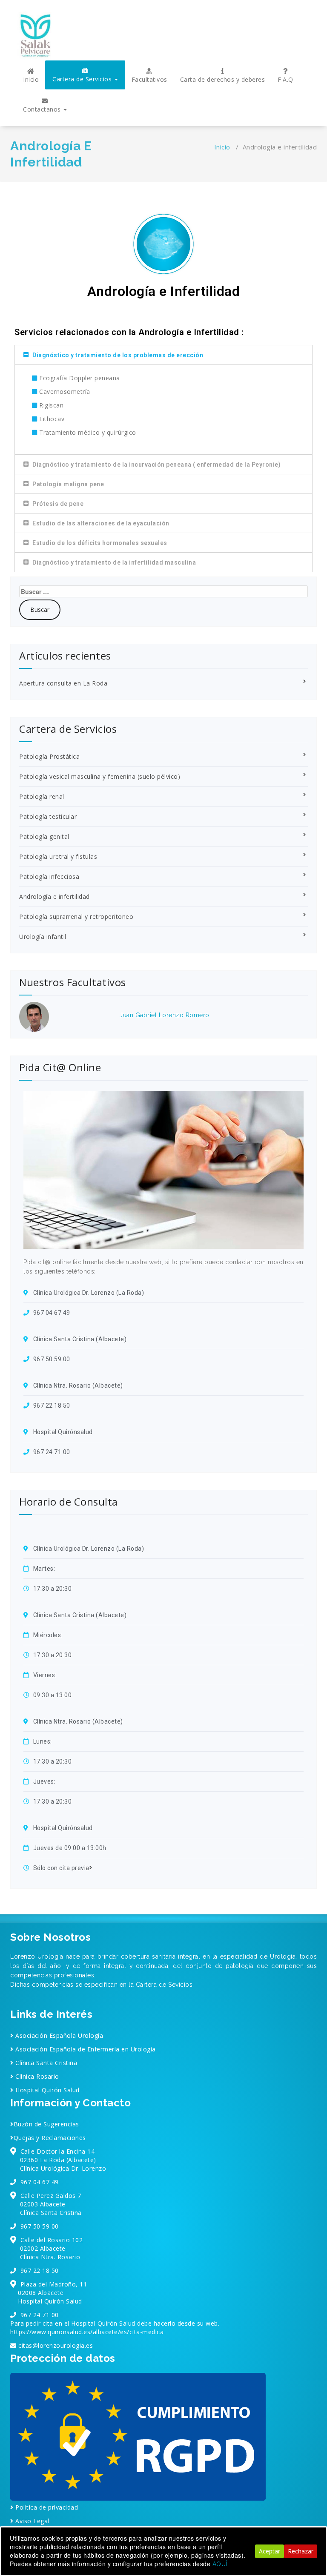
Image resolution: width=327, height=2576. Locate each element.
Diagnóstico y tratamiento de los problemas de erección (118, 355)
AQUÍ (220, 2564)
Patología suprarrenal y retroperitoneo (76, 917)
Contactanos (43, 109)
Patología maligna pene (68, 484)
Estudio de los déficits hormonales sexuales (100, 543)
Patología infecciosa (49, 876)
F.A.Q (285, 79)
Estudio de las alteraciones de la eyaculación (101, 523)
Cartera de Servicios (83, 79)
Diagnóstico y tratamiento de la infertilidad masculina (114, 562)
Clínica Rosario (36, 2076)
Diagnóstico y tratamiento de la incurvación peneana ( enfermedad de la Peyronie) (156, 465)
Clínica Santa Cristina (45, 2063)
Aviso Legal (32, 2521)
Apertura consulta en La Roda (63, 683)
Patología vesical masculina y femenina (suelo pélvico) (100, 776)
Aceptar (270, 2551)
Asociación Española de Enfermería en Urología (85, 2049)
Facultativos (149, 79)
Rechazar (301, 2551)
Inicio (31, 79)
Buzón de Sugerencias (46, 2124)
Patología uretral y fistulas (58, 856)
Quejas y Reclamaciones (50, 2138)
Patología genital (44, 836)
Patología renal (42, 796)
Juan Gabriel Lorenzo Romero (165, 1015)
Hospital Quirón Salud (47, 2090)
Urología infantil (43, 937)
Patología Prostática (49, 756)
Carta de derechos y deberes (223, 79)
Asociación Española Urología (58, 2035)
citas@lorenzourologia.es (55, 2345)
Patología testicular (48, 816)
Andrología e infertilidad (54, 896)
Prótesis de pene (58, 504)
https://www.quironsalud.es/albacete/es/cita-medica (87, 2332)
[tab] (163, 355)
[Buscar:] (163, 591)
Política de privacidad (46, 2507)
